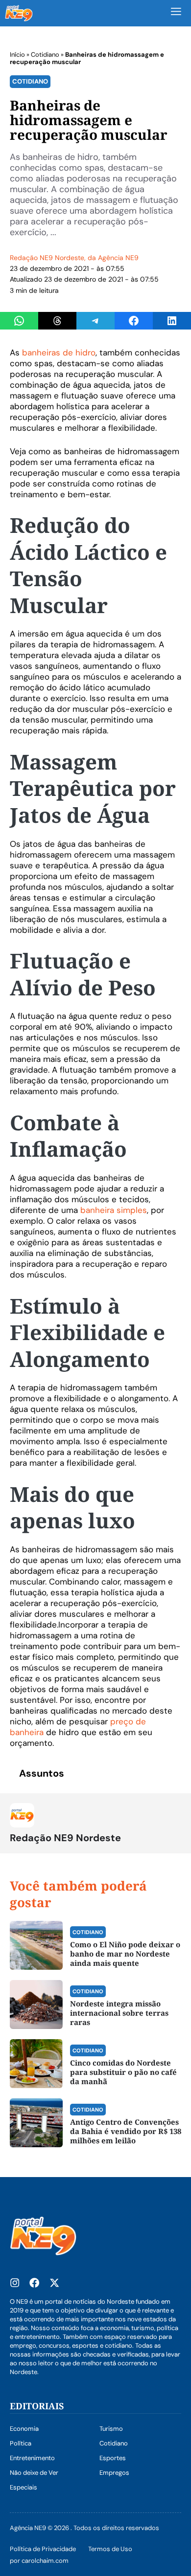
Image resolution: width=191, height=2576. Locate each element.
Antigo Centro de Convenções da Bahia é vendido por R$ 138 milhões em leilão (126, 2131)
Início (17, 55)
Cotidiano (45, 55)
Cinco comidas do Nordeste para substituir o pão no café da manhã (123, 2072)
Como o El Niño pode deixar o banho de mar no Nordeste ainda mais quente (125, 1954)
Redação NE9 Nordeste (47, 258)
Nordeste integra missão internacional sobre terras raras (119, 2013)
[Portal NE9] (19, 13)
